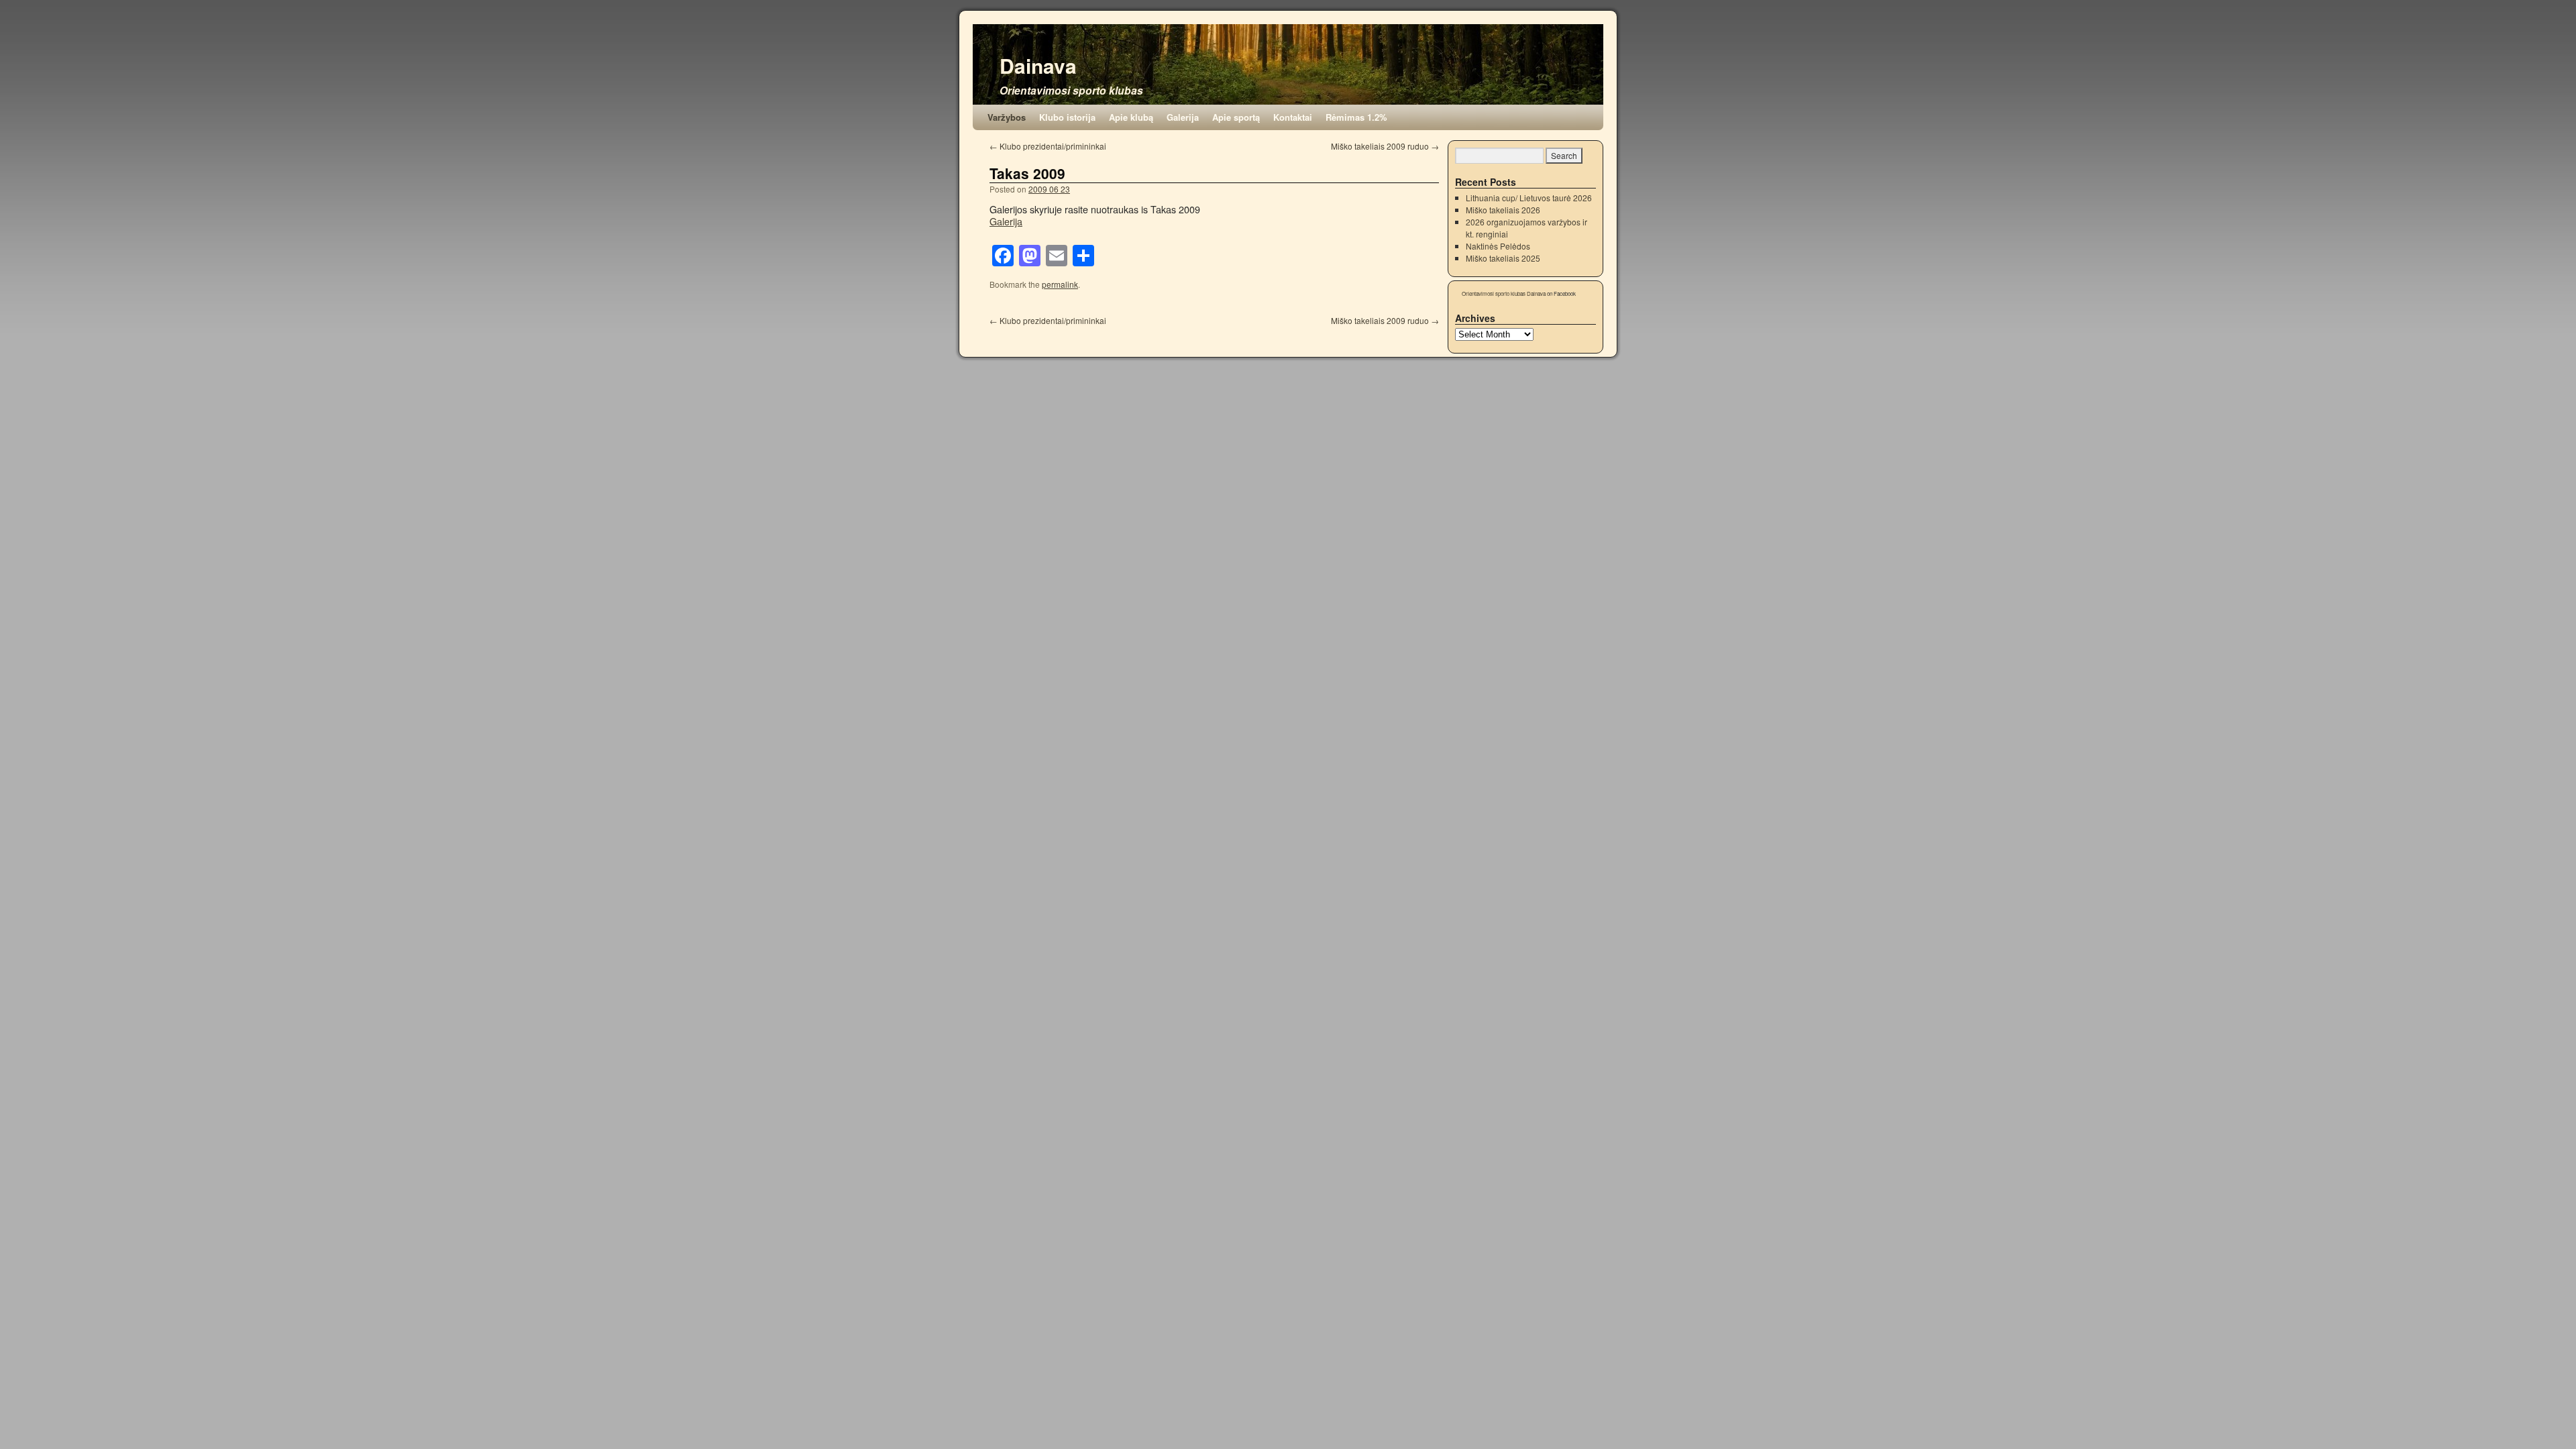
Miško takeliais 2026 (1503, 210)
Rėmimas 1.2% (1356, 117)
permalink (1060, 284)
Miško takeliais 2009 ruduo (1385, 146)
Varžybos (1007, 117)
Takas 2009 (1027, 173)
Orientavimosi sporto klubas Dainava (1504, 293)
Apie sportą (1236, 117)
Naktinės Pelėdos (1498, 246)
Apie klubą (1131, 117)
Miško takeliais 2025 (1503, 258)
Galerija (1183, 117)
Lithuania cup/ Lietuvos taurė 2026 (1529, 198)
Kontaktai (1293, 117)
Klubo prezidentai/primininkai (1048, 146)
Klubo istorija (1067, 117)
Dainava (1038, 65)
